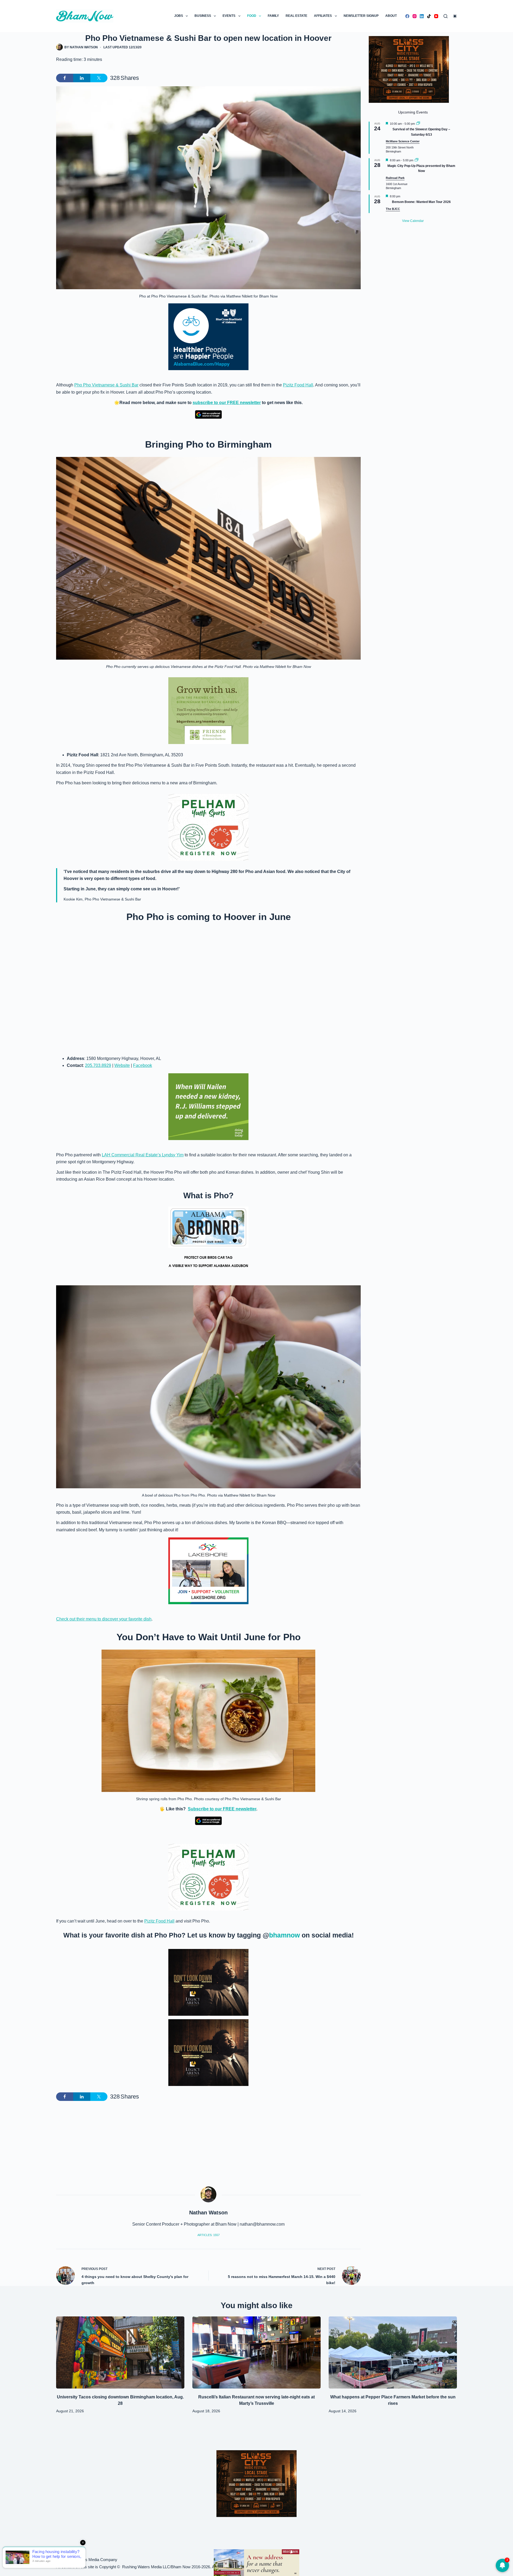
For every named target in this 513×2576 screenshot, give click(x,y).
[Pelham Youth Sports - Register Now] (208, 827)
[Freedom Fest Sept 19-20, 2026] (256, 2562)
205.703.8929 (98, 1065)
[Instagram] (415, 16)
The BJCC (393, 209)
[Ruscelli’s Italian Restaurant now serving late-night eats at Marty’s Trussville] (256, 2352)
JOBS (179, 16)
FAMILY (273, 16)
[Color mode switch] (455, 16)
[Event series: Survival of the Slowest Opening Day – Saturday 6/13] (418, 124)
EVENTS (229, 16)
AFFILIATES (323, 16)
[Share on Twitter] (99, 78)
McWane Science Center (403, 141)
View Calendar (413, 221)
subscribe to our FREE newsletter (227, 403)
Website (122, 1065)
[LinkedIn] (422, 16)
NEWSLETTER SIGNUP (361, 16)
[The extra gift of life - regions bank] (208, 1107)
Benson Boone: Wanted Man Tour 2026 (421, 202)
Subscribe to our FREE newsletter (222, 1809)
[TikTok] (429, 16)
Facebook (143, 1065)
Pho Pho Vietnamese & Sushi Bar (106, 385)
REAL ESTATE (296, 16)
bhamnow (284, 1935)
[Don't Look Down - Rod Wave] (208, 1982)
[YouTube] (436, 16)
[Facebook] (407, 16)
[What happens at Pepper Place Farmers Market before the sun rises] (393, 2352)
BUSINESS (203, 16)
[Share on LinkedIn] (82, 78)
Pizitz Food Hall (298, 385)
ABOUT (391, 16)
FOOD (252, 16)
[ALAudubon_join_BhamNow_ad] (208, 1240)
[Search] (446, 16)
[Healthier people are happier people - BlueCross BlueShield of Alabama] (208, 337)
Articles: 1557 (209, 2235)
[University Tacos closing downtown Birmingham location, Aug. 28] (120, 2352)
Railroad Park (395, 178)
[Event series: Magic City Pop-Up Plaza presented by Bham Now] (417, 160)
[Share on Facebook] (65, 78)
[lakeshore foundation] (208, 1571)
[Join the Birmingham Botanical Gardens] (208, 710)
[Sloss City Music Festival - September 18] (409, 69)
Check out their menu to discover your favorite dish (104, 1619)
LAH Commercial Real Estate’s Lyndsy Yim (143, 1155)
